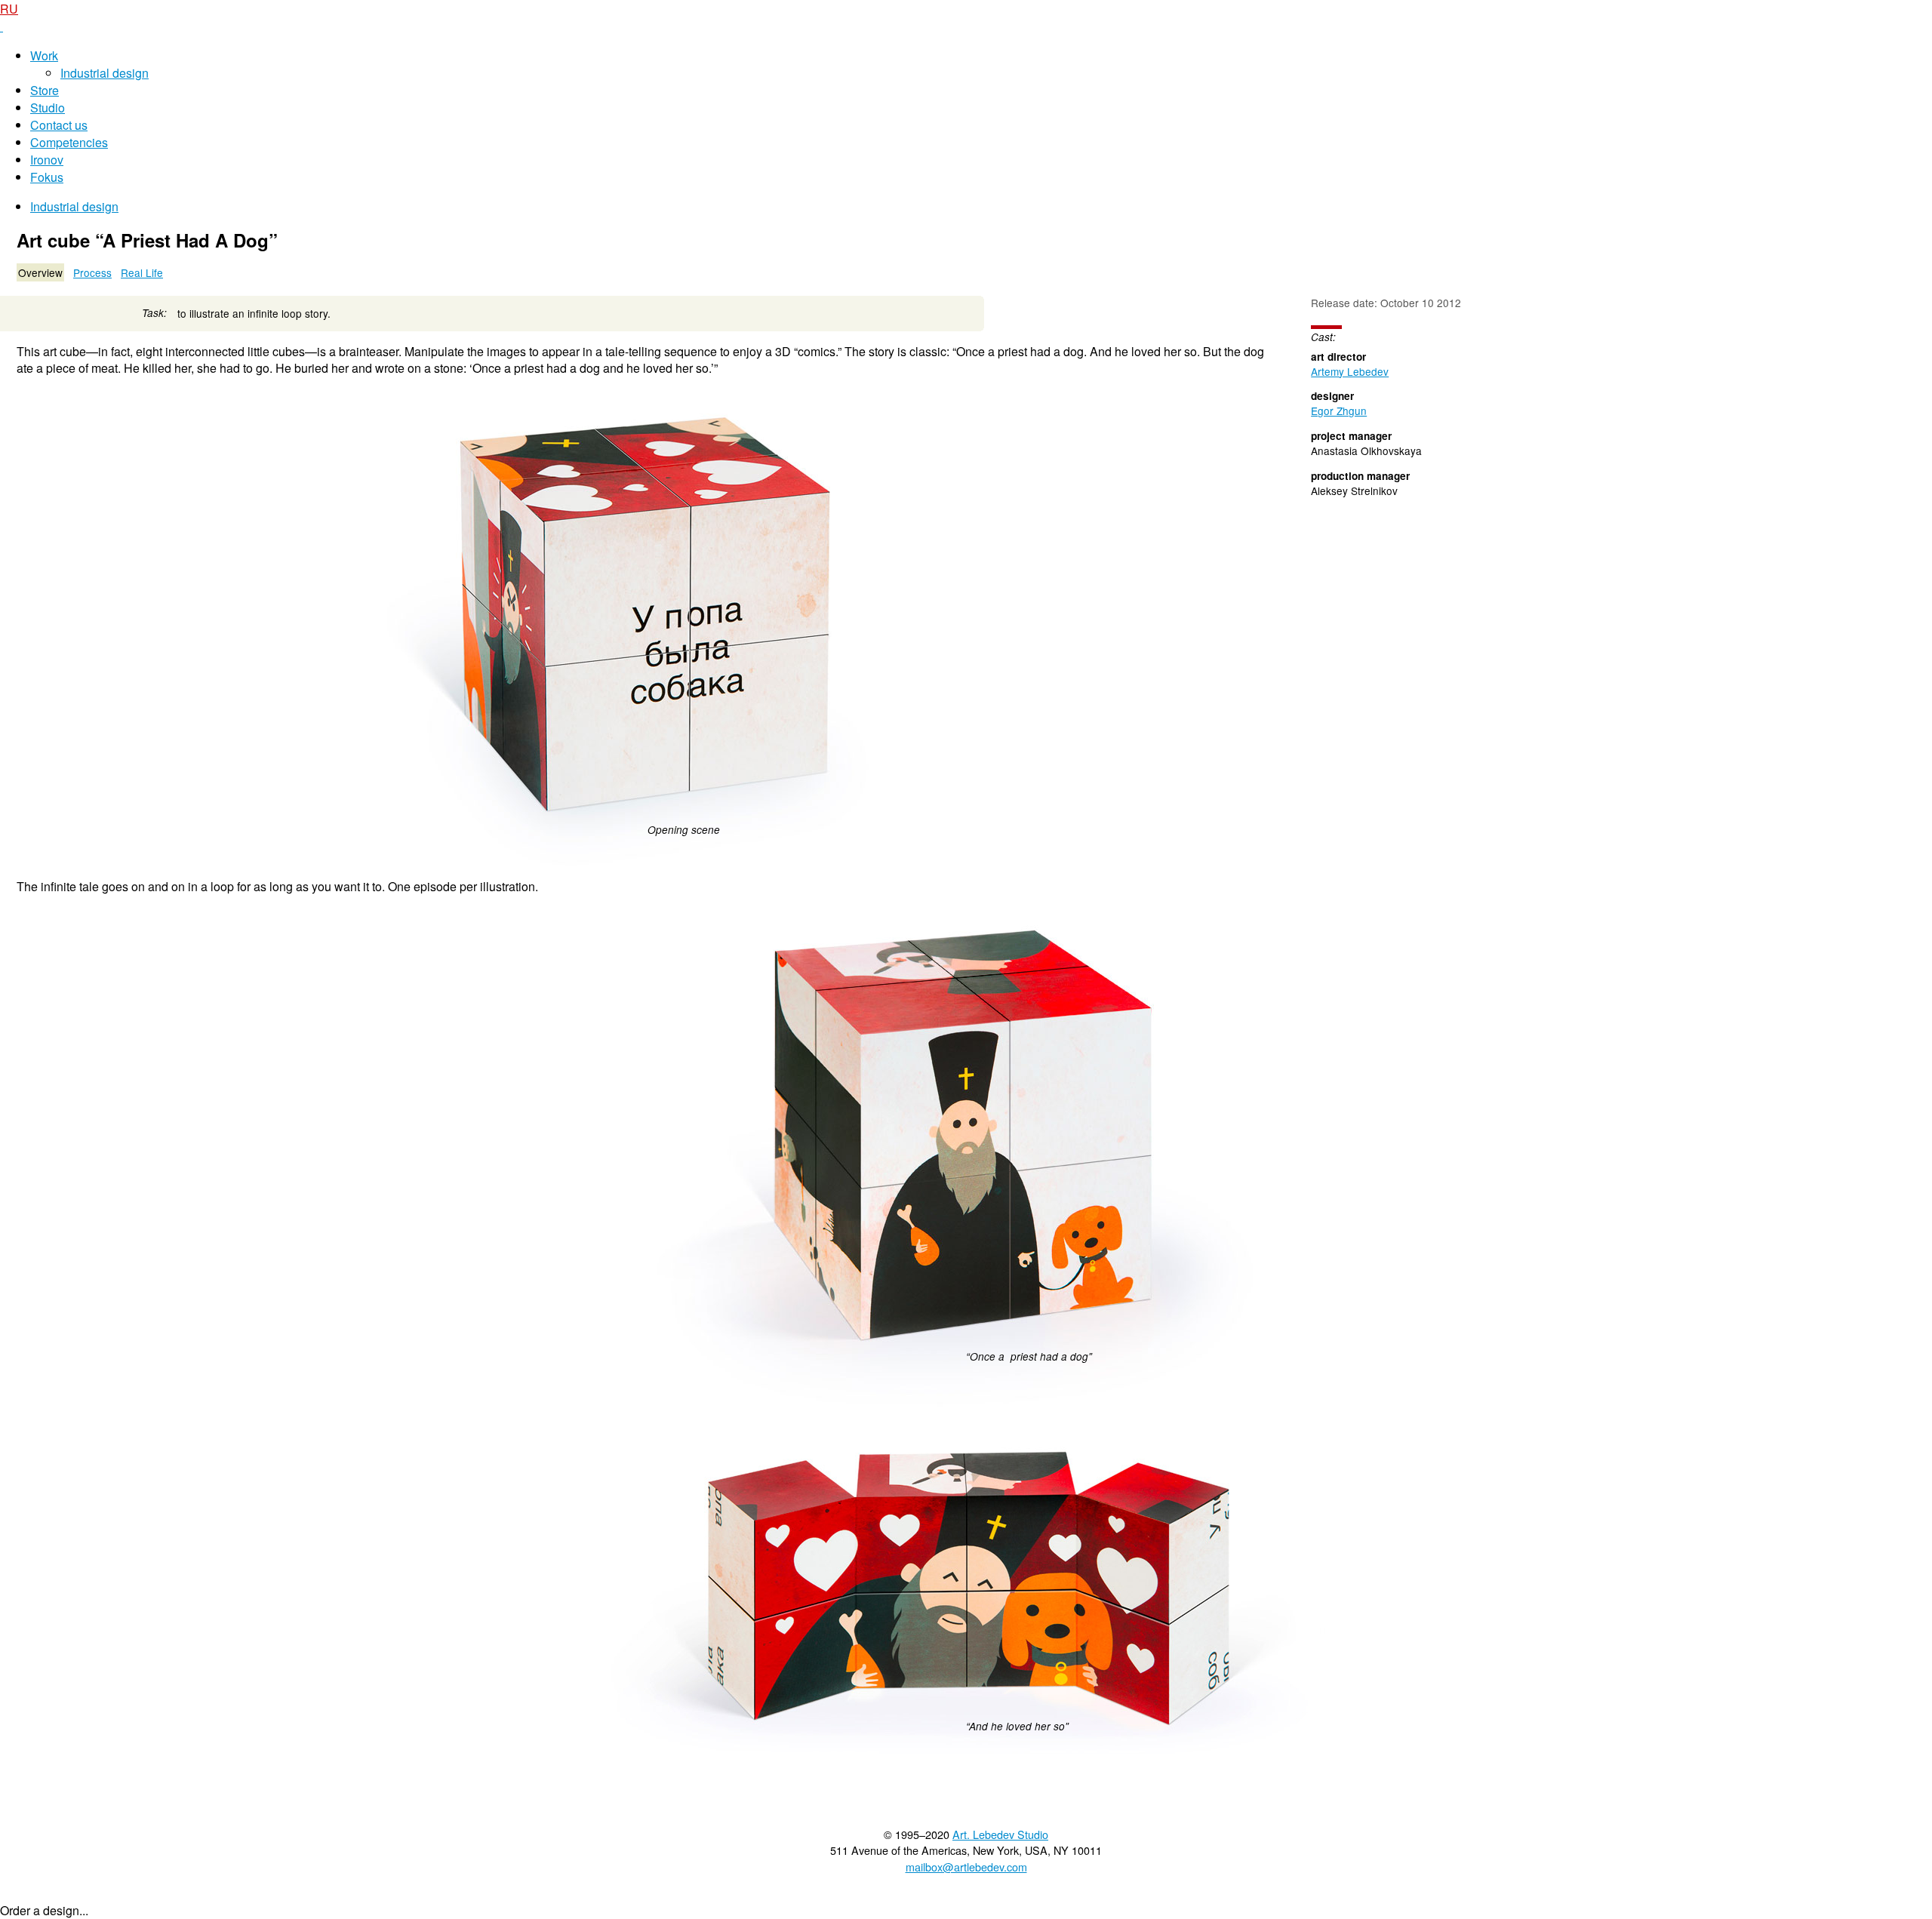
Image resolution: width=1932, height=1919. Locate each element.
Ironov (47, 160)
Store (45, 90)
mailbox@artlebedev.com (966, 1867)
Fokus (47, 177)
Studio (48, 108)
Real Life (142, 272)
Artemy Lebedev (1350, 371)
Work (44, 55)
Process (92, 272)
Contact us (59, 125)
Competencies (69, 142)
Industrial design (105, 73)
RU (9, 9)
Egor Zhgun (1339, 411)
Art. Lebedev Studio (1000, 1834)
